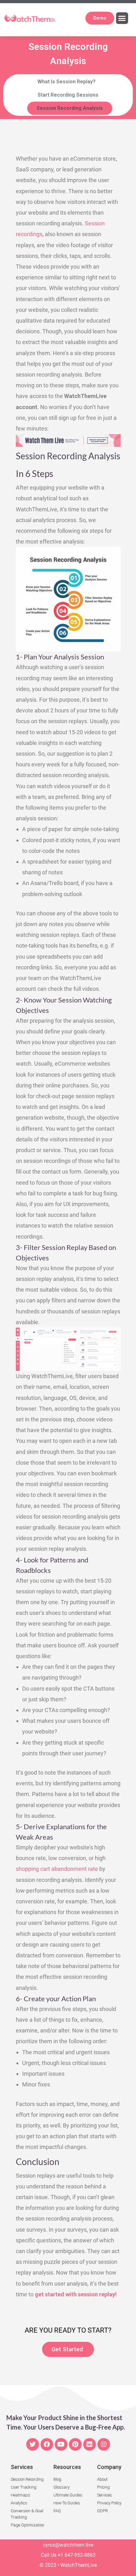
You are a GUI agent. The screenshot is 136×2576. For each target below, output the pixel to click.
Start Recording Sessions (68, 95)
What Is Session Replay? (66, 82)
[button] (122, 18)
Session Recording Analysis (70, 108)
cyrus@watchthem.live (68, 2545)
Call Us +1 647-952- (62, 2555)
